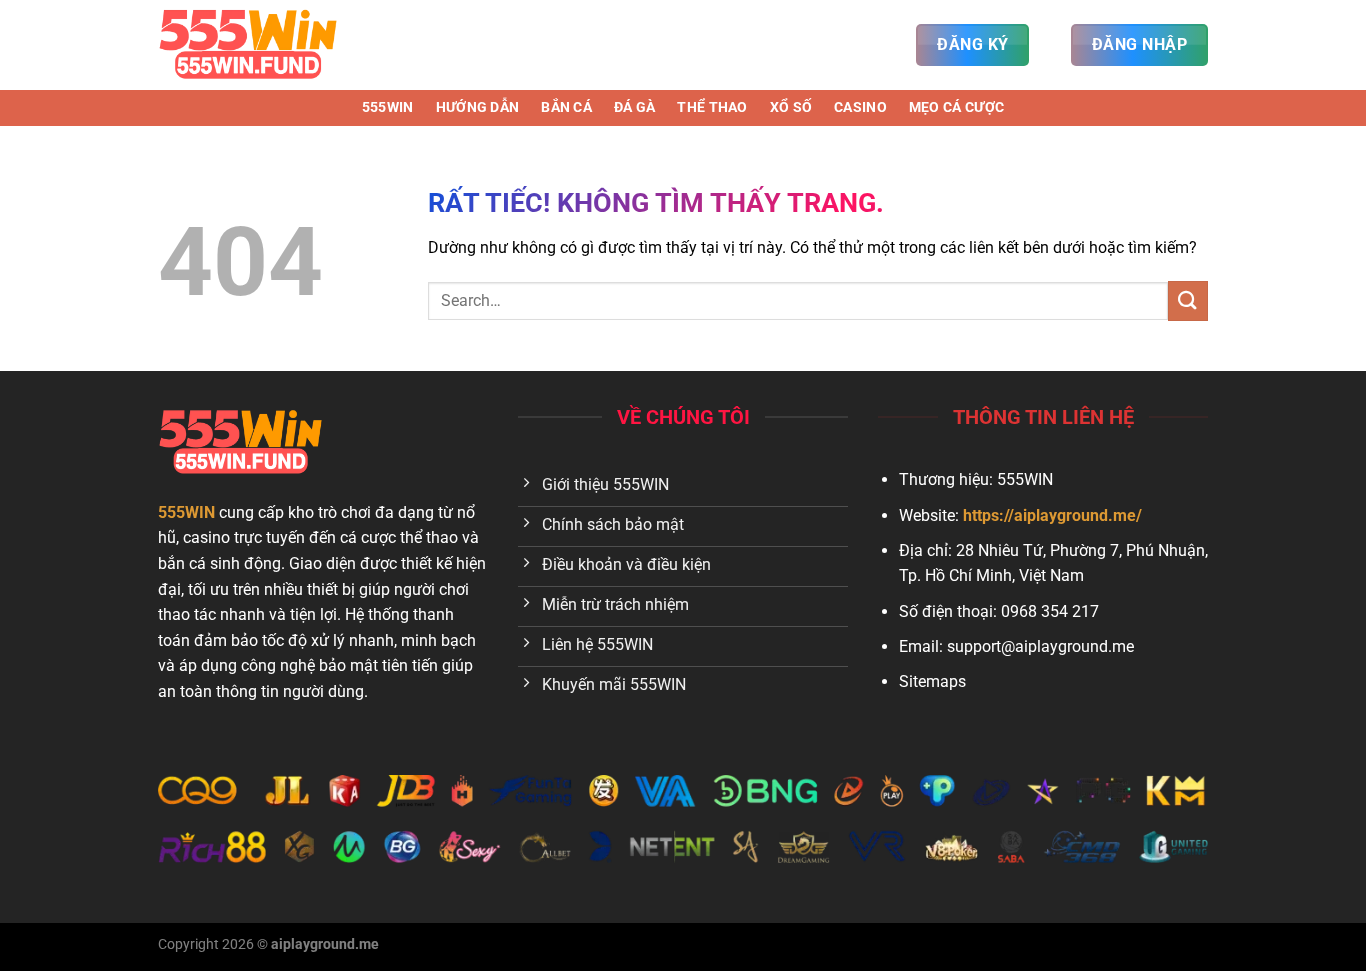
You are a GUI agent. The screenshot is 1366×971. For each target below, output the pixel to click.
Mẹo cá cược (956, 107)
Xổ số (791, 107)
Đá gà (634, 107)
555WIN (388, 107)
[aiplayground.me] (258, 45)
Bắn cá (566, 107)
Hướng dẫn (478, 107)
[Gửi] (1188, 300)
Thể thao (712, 107)
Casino (860, 107)
